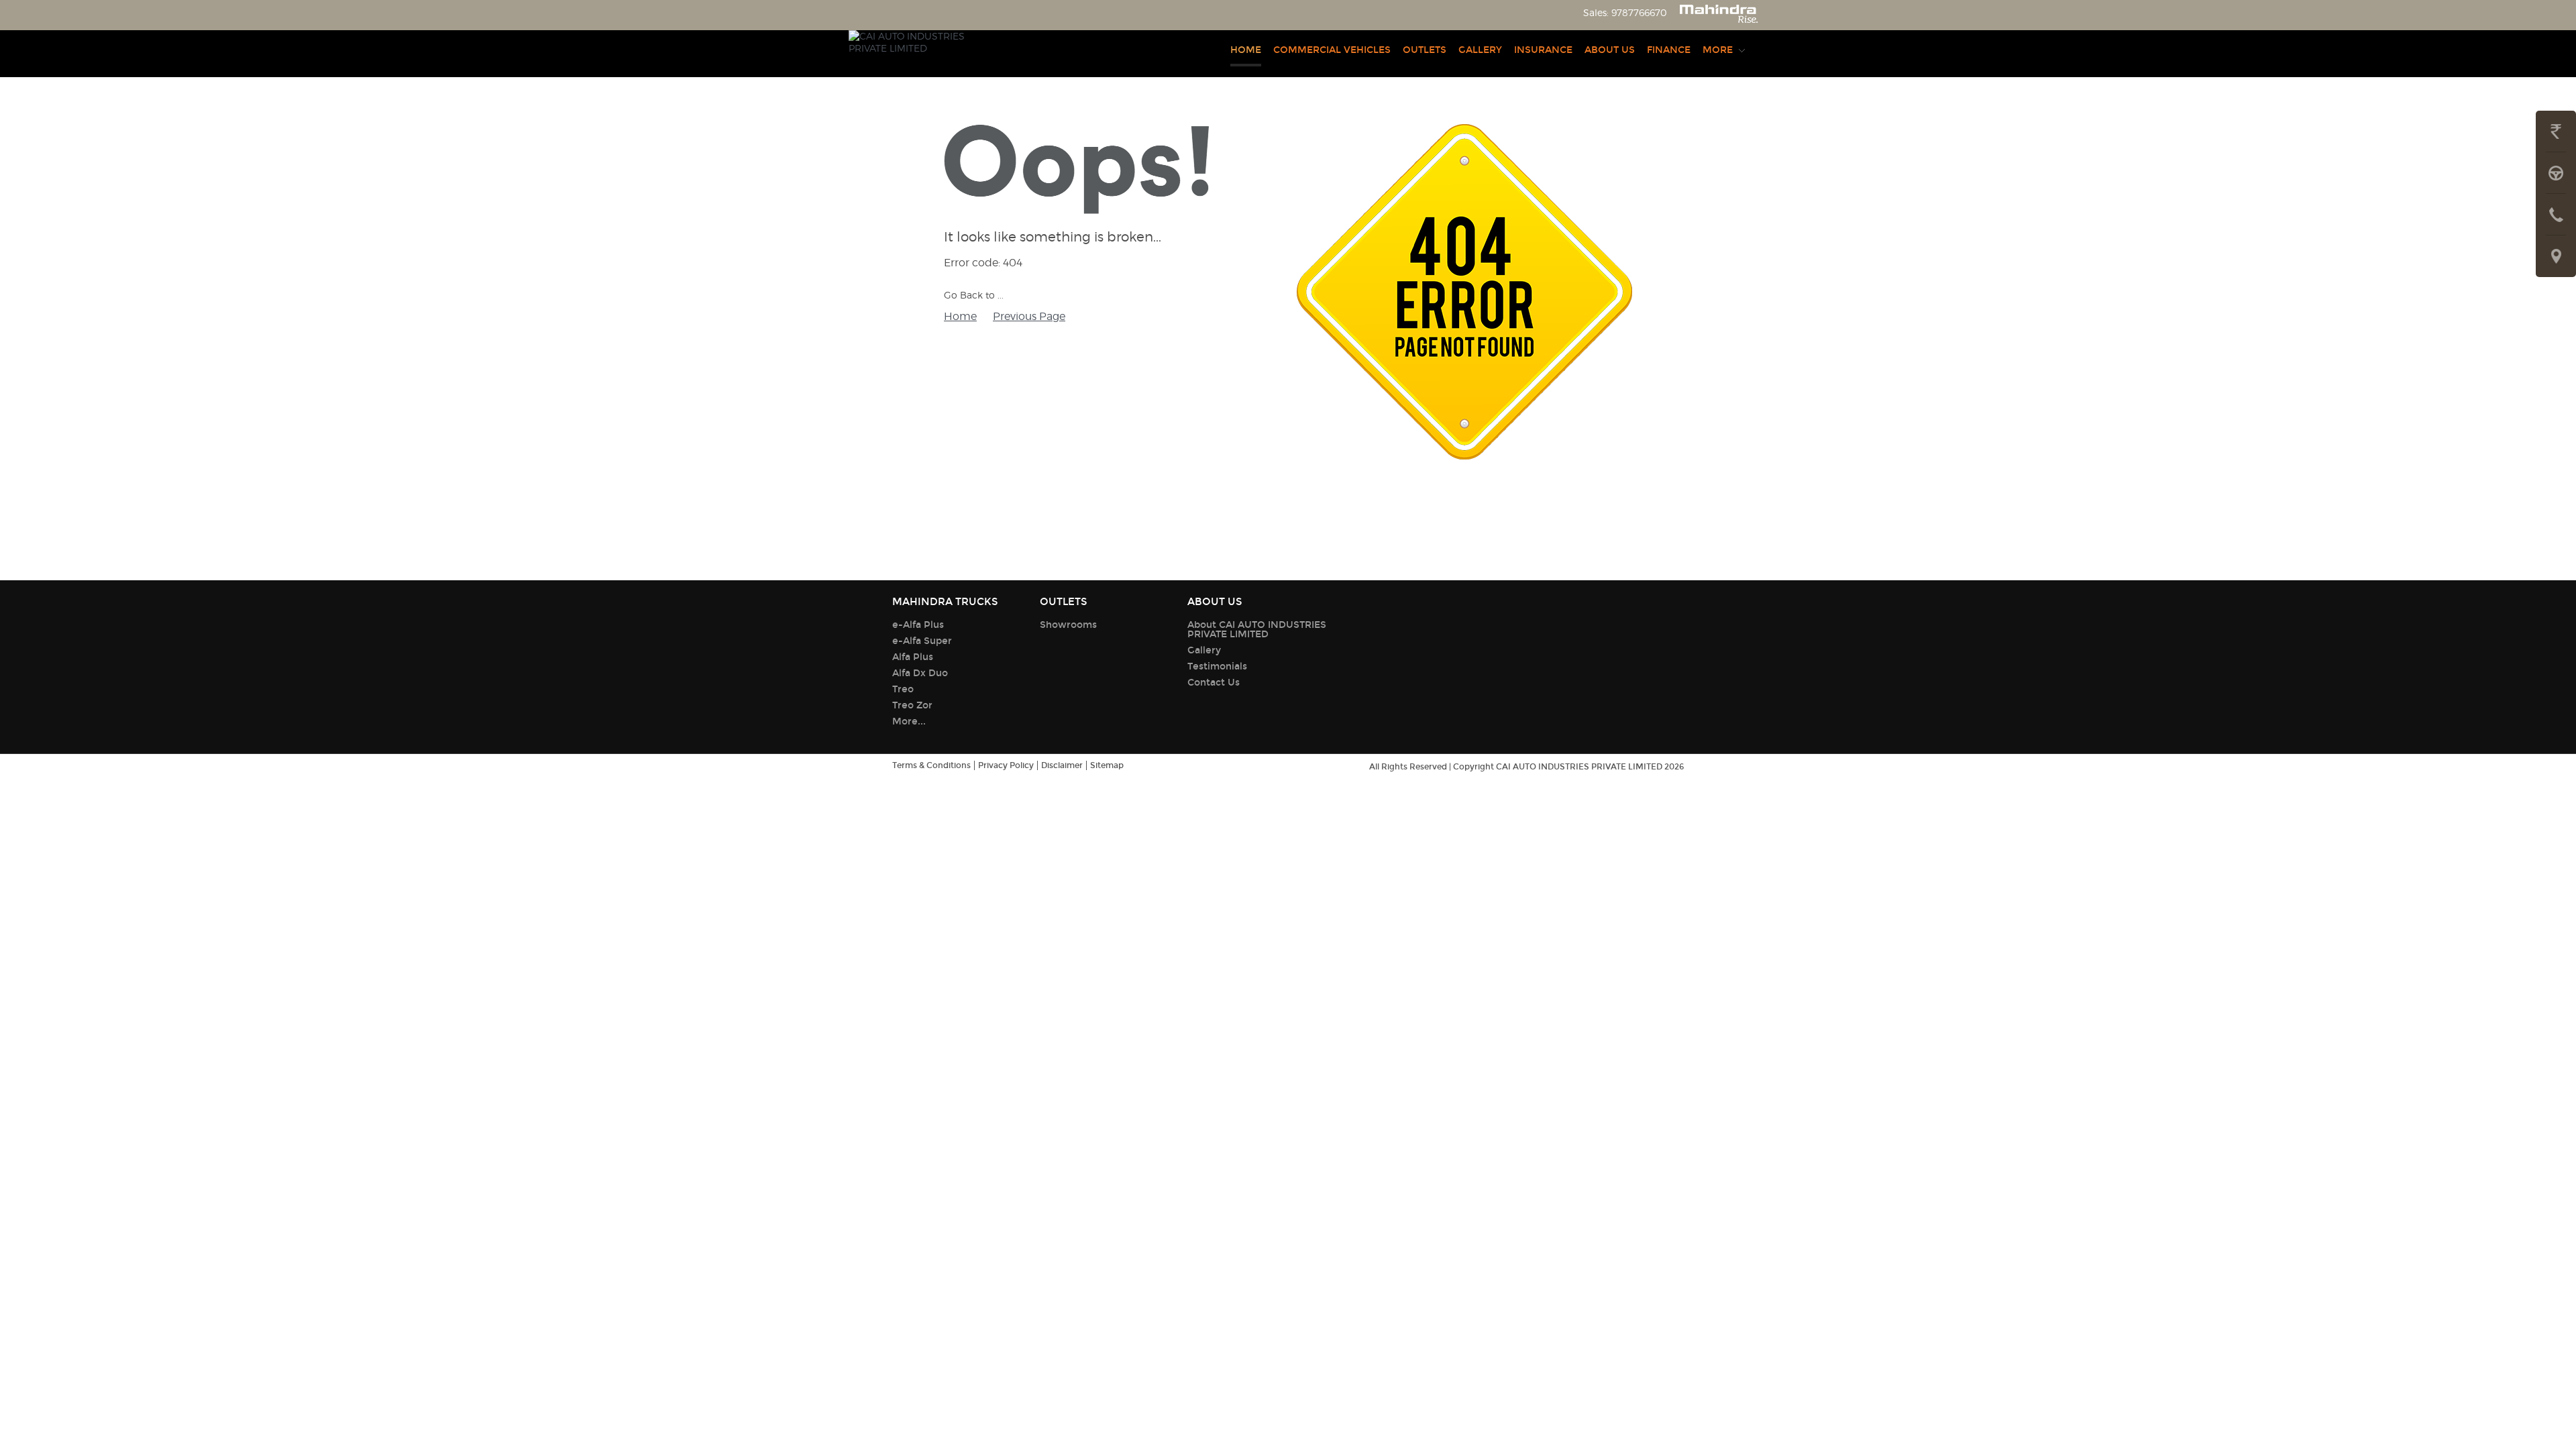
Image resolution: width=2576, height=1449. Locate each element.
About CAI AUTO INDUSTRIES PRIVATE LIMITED (1257, 630)
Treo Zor (912, 705)
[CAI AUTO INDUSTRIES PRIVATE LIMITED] (912, 54)
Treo (903, 689)
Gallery (1480, 50)
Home (1246, 50)
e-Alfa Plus (918, 625)
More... (909, 721)
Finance (1669, 50)
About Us (1610, 50)
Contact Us (1214, 683)
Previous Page (1029, 316)
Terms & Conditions (931, 765)
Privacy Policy (1006, 765)
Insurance (1543, 50)
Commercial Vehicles (1332, 50)
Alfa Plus (913, 657)
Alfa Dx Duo (920, 673)
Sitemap (1107, 765)
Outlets (1425, 50)
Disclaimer (1062, 765)
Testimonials (1217, 666)
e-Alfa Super (922, 641)
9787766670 (1639, 12)
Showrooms (1068, 625)
